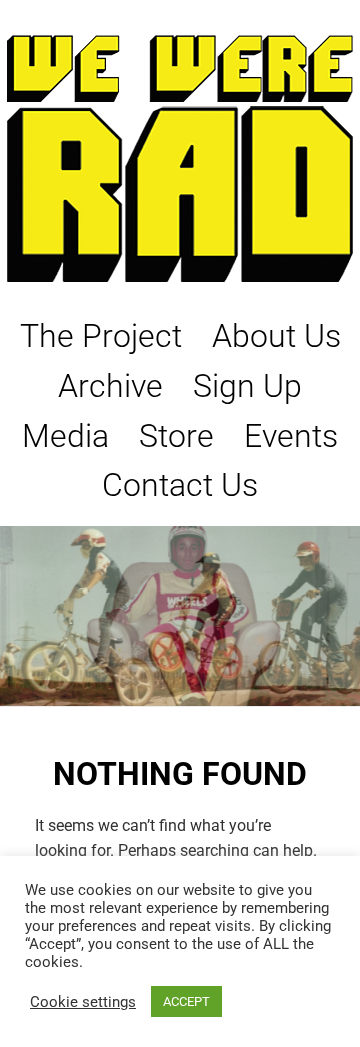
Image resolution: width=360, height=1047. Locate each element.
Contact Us (180, 485)
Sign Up (247, 386)
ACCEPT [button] (186, 1001)
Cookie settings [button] (83, 1002)
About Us (276, 336)
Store (176, 436)
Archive (110, 386)
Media (65, 436)
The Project (101, 336)
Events (291, 436)
